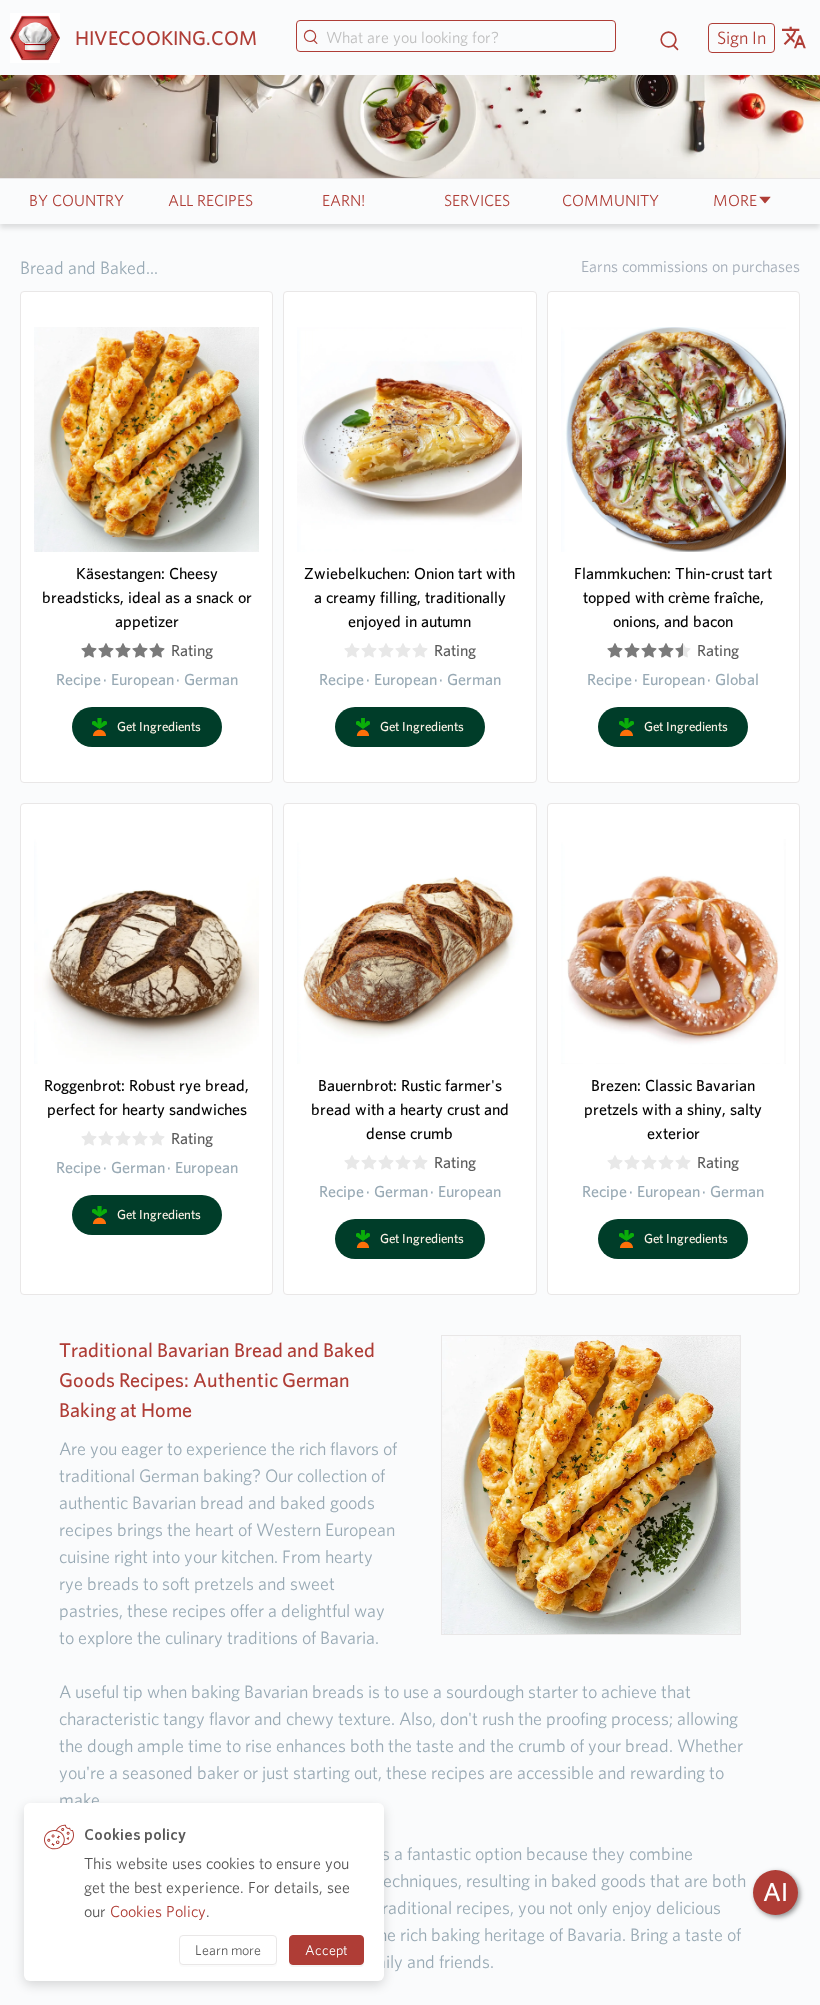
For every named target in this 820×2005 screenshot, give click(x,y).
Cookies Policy (158, 1911)
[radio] (89, 651)
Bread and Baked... (89, 267)
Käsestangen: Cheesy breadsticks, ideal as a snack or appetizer (147, 597)
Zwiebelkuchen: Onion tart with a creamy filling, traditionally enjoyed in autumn (409, 597)
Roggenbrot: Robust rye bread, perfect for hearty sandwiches (146, 1097)
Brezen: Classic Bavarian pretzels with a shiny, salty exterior (673, 1109)
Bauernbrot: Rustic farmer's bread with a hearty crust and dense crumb (410, 1109)
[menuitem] (739, 37)
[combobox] (456, 38)
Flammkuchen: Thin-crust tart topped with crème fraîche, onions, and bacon (673, 597)
